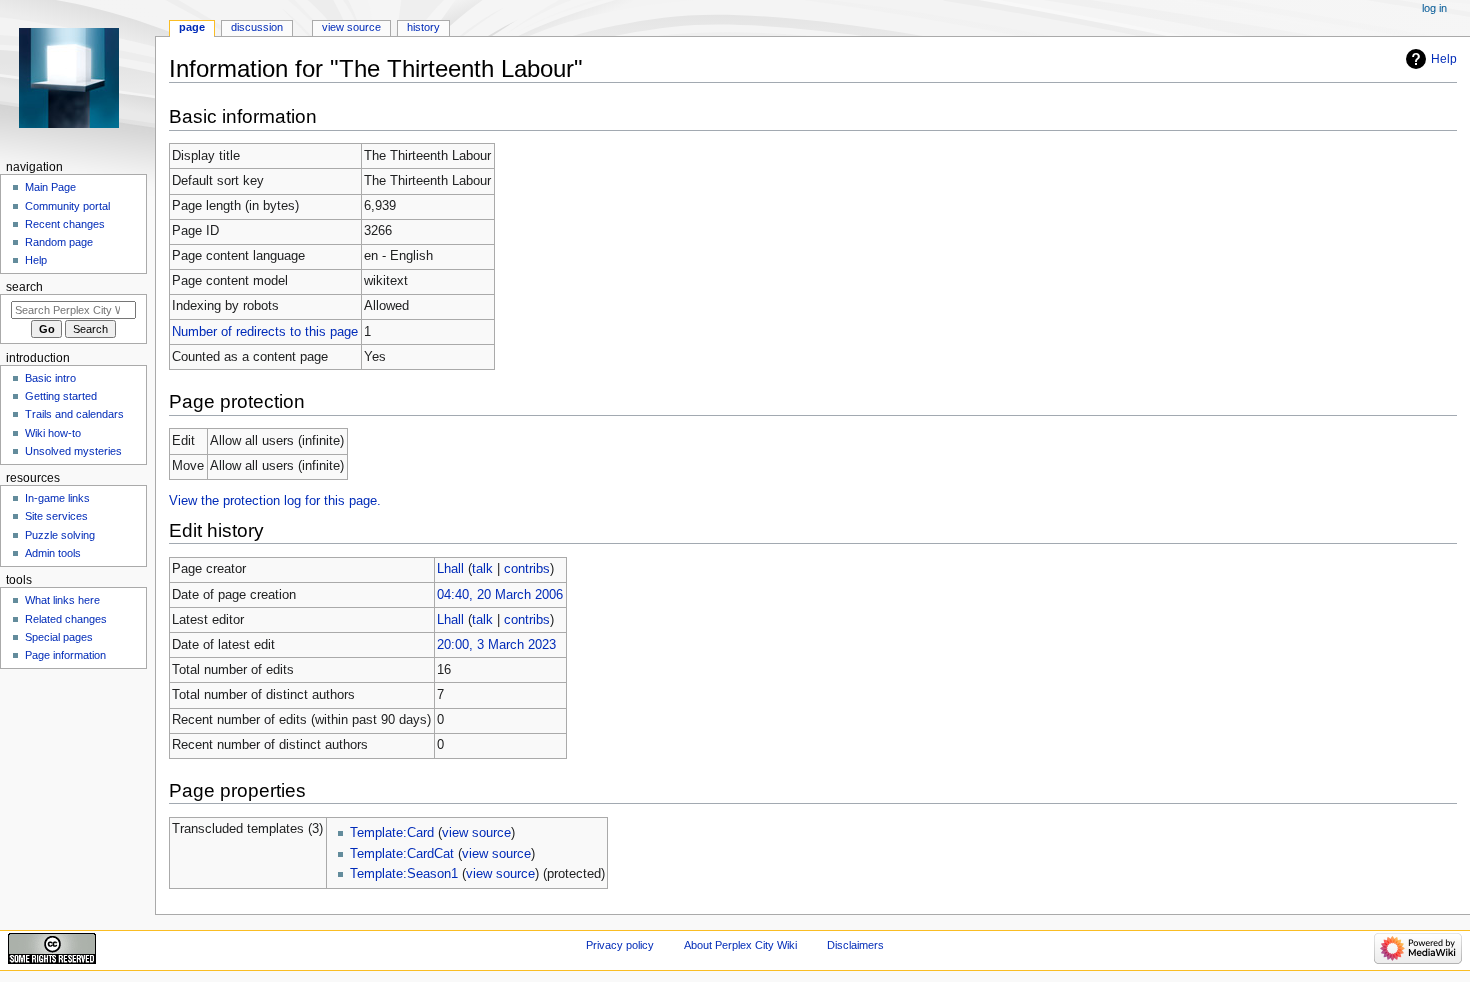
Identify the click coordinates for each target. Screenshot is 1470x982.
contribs (527, 569)
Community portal (67, 206)
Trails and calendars (74, 414)
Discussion (257, 27)
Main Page (50, 187)
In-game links (57, 498)
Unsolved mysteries (73, 451)
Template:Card (392, 833)
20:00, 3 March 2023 (496, 645)
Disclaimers (855, 945)
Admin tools (53, 553)
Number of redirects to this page (265, 332)
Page (192, 27)
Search (24, 287)
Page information (65, 655)
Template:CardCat (402, 854)
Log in (1434, 8)
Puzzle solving (60, 535)
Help (1444, 59)
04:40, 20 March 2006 (500, 595)
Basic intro (50, 378)
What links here (62, 600)
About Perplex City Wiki (740, 945)
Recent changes (65, 224)
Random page (59, 242)
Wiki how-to (53, 433)
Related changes (66, 619)
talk (482, 569)
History (423, 27)
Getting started (61, 396)
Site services (56, 516)
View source (351, 27)
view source (476, 833)
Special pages (59, 637)
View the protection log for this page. (275, 501)
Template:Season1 (404, 874)
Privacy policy (620, 945)
